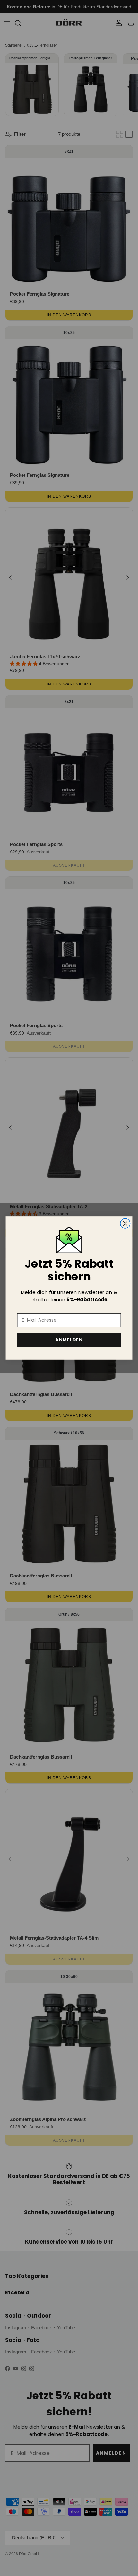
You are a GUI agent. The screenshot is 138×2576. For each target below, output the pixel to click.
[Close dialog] (125, 1223)
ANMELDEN (69, 1340)
